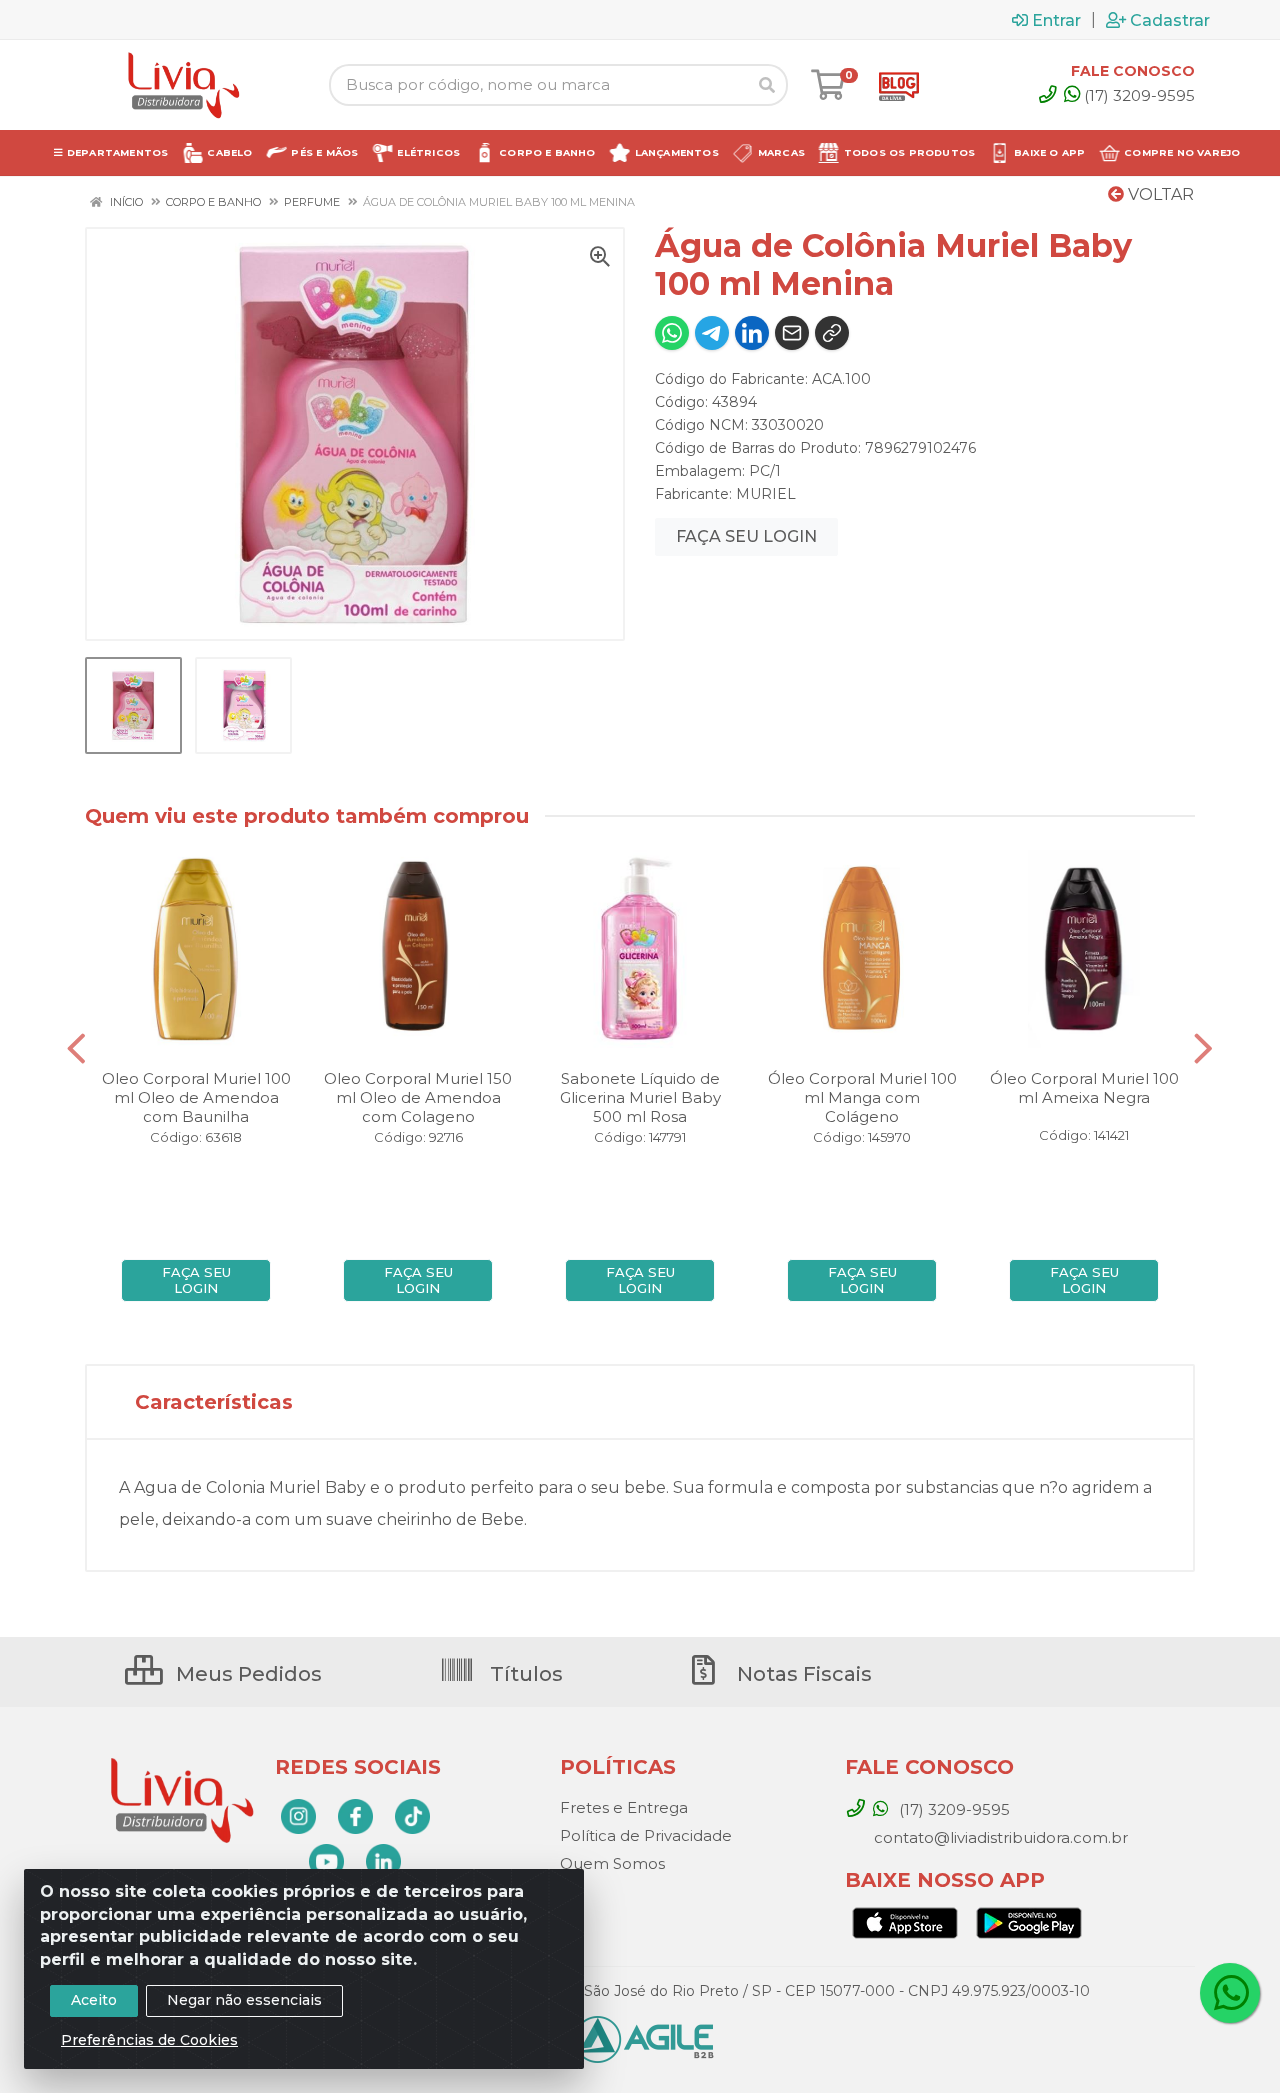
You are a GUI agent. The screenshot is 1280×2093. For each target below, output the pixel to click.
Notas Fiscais (802, 1674)
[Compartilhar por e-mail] (792, 333)
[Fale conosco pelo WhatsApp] (1230, 1993)
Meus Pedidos (246, 1674)
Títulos (524, 1674)
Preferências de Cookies (149, 2040)
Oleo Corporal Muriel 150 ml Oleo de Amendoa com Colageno (418, 1097)
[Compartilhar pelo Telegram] (712, 333)
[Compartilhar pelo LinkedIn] (752, 333)
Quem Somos (612, 1863)
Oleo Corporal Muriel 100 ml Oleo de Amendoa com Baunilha (196, 1097)
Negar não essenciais (244, 2000)
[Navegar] (76, 1049)
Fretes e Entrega (624, 1807)
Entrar (1056, 20)
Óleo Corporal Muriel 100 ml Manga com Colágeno (862, 1097)
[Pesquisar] (767, 85)
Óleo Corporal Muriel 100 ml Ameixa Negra (1084, 1088)
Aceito (94, 2000)
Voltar (1159, 194)
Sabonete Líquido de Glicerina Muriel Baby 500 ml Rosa (640, 1097)
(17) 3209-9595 (1139, 95)
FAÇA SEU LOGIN (746, 536)
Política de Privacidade (646, 1835)
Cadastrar (1170, 20)
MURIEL (766, 494)
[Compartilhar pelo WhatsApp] (672, 333)
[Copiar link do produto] (832, 333)
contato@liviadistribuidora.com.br (999, 1837)
